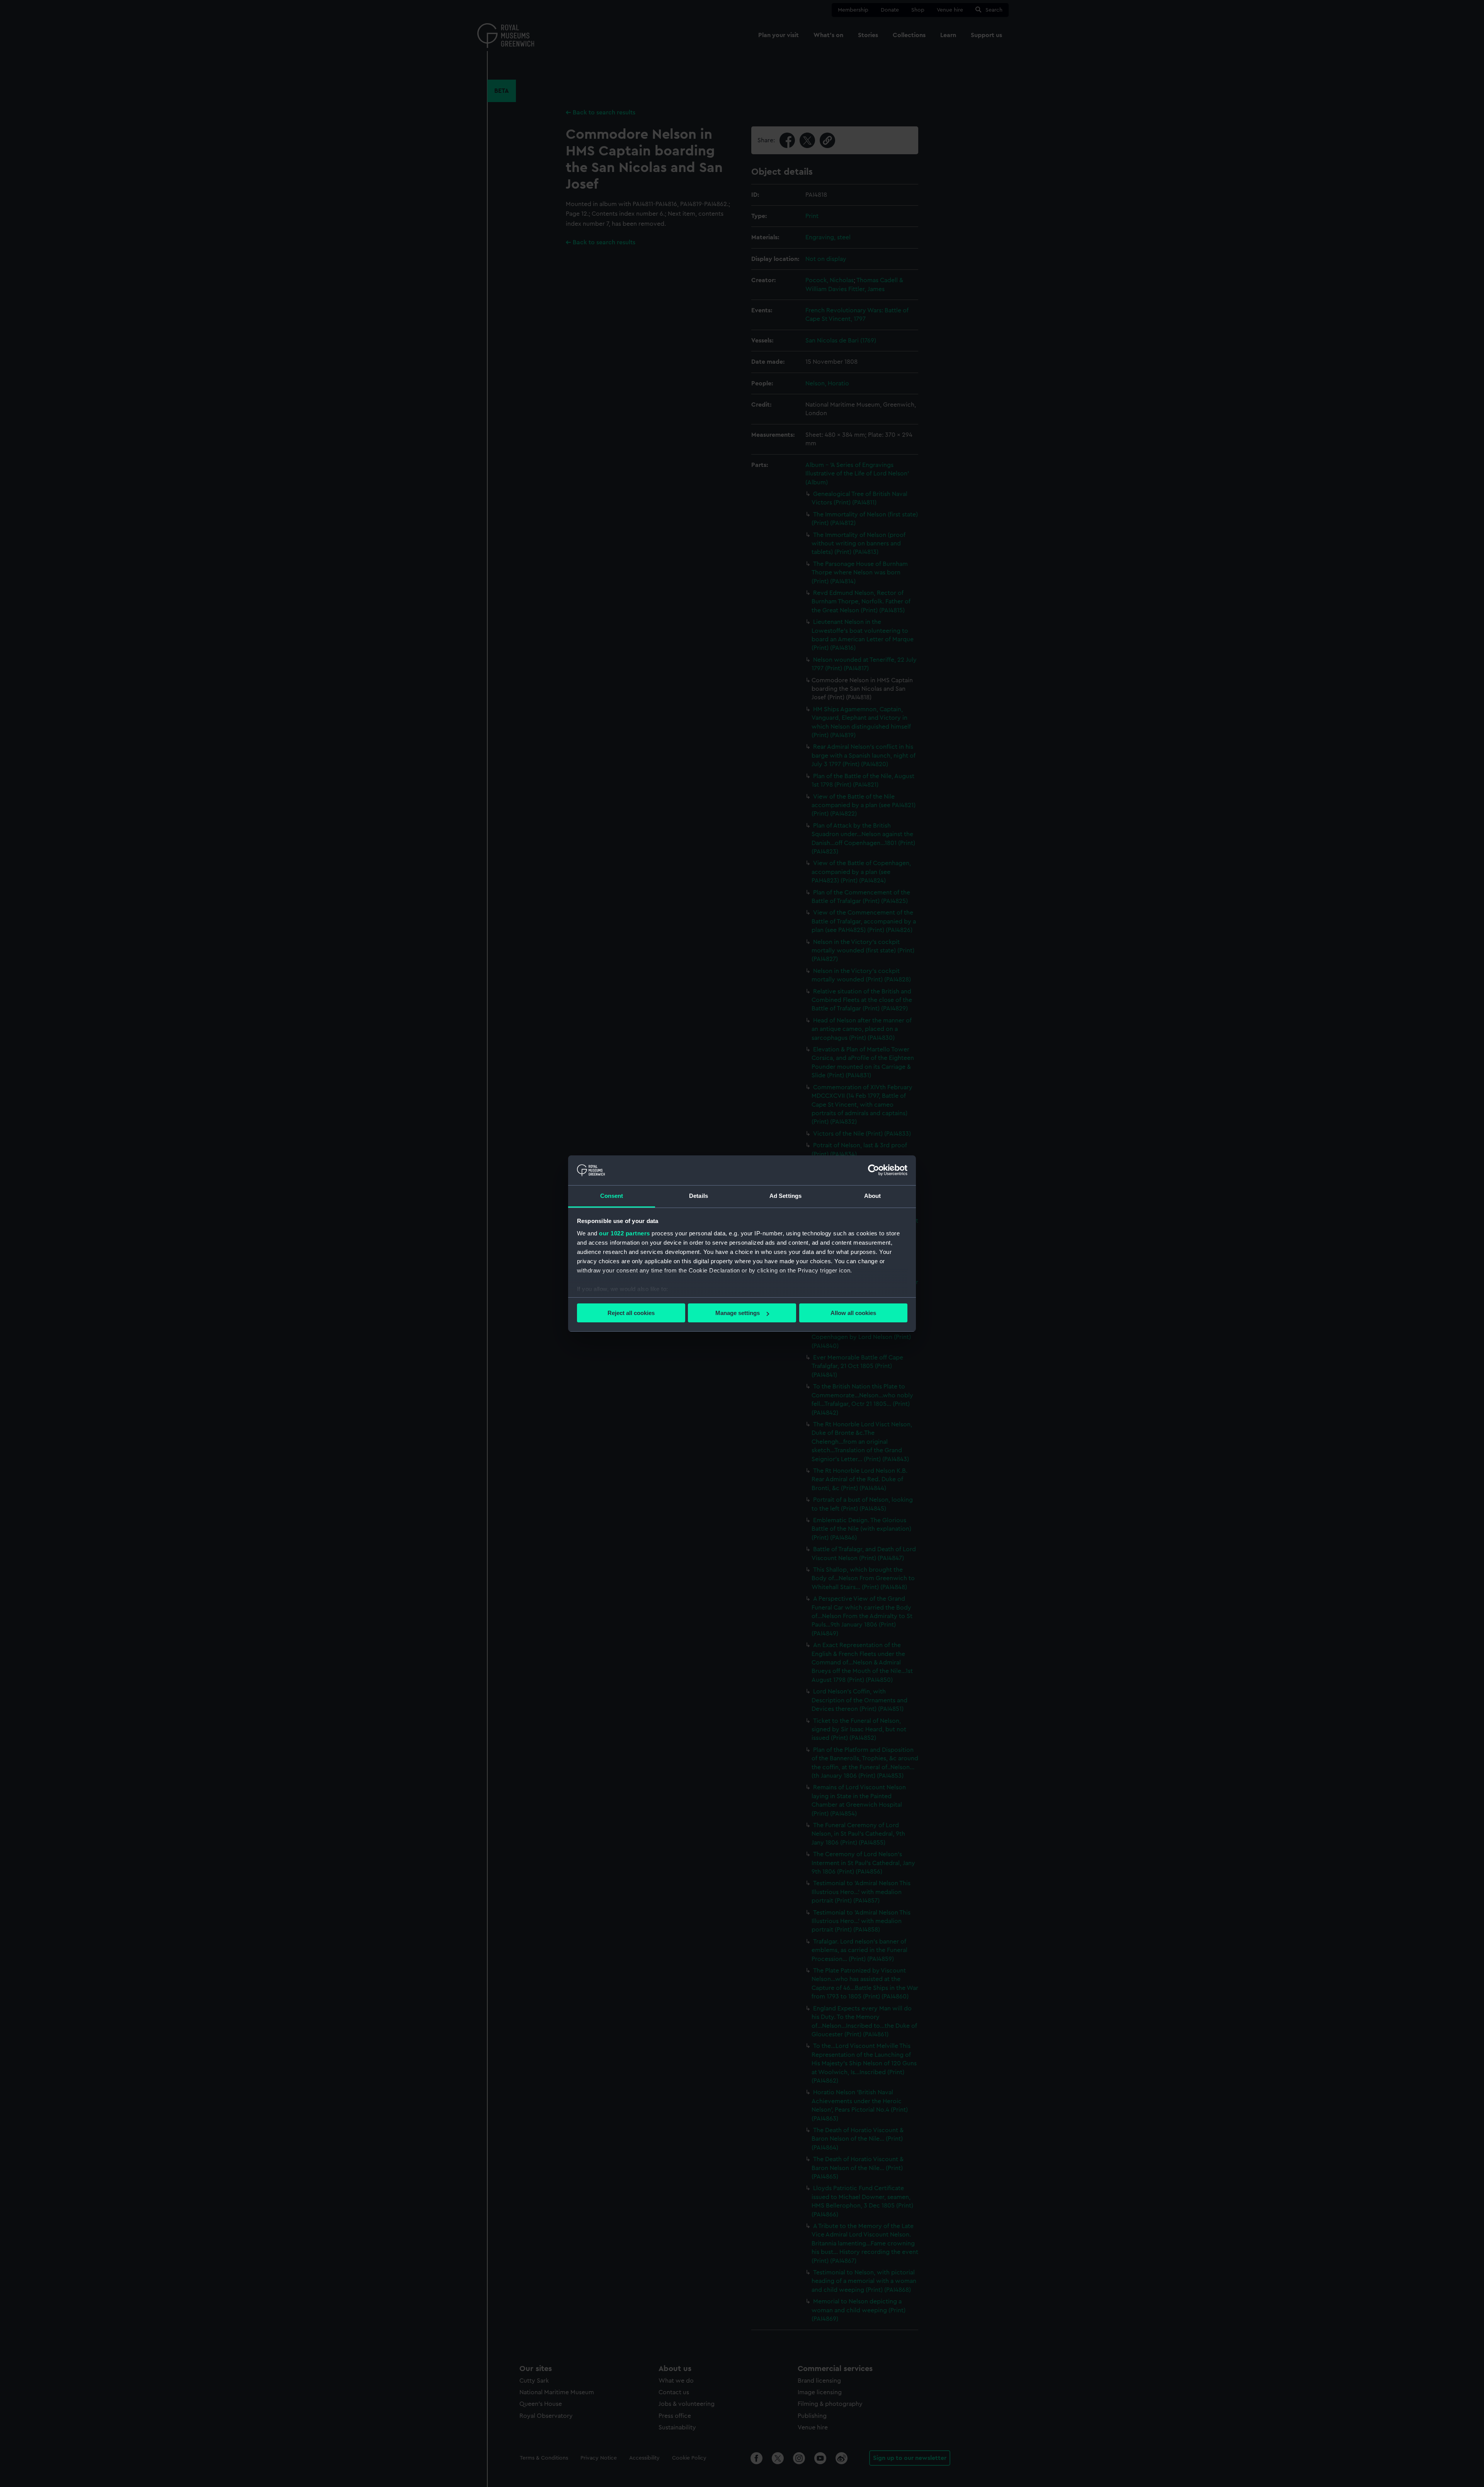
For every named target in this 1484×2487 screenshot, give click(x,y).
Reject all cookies (631, 1313)
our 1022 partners (625, 1233)
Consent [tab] (612, 1196)
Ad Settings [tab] (785, 1196)
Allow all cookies (853, 1313)
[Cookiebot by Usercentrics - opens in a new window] (874, 1170)
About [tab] (873, 1196)
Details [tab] (699, 1196)
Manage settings (738, 1313)
